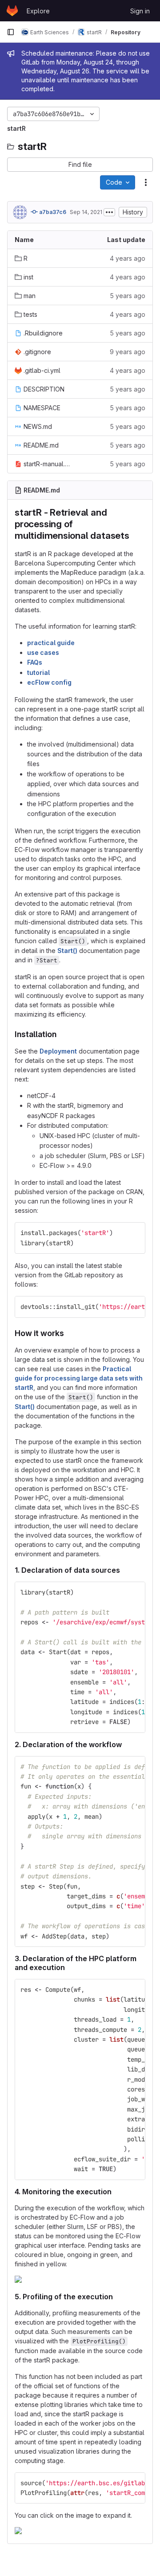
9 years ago (128, 352)
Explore (38, 11)
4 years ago (128, 258)
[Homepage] (12, 11)
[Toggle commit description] (109, 212)
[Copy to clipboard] (135, 1233)
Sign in (140, 11)
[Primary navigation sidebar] (11, 32)
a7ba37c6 (52, 212)
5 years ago (128, 296)
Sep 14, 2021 (86, 212)
